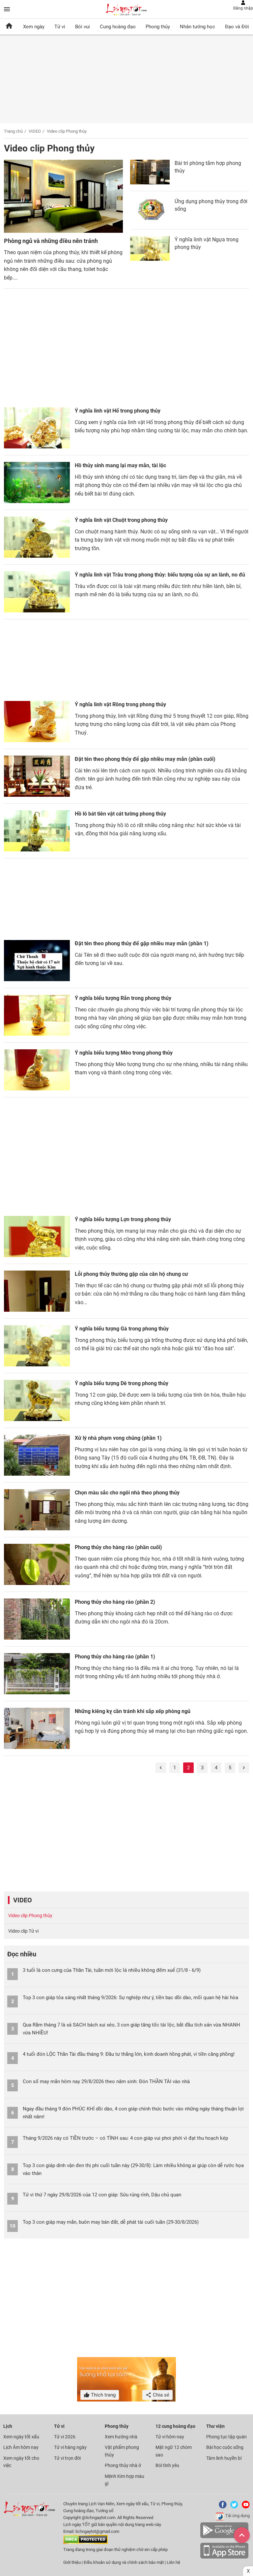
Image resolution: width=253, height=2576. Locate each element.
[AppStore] (224, 2557)
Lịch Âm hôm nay (21, 2447)
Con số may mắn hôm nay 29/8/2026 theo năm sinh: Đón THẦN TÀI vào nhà (106, 2081)
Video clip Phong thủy (30, 1916)
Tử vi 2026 (65, 2437)
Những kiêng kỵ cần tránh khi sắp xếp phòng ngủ (133, 1711)
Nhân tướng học (197, 27)
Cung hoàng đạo (118, 27)
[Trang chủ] (9, 27)
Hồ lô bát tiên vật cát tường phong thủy (120, 814)
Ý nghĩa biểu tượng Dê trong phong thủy (122, 1383)
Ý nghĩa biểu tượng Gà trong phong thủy (122, 1329)
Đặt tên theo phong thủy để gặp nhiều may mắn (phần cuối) (145, 759)
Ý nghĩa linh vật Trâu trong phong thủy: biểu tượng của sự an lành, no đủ (160, 575)
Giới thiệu (72, 2562)
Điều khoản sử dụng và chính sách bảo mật (124, 2562)
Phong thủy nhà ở (123, 2465)
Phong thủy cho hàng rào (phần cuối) (118, 1547)
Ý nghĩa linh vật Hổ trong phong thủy (118, 411)
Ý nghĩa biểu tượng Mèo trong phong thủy (124, 1053)
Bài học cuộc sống (225, 2447)
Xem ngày (34, 27)
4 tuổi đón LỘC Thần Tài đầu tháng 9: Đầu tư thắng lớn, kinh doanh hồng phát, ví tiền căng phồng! (129, 2054)
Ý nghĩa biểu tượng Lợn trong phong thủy (123, 1219)
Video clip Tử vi (23, 1931)
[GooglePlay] (224, 2537)
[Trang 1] (161, 1768)
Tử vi (60, 27)
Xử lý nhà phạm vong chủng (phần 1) (118, 1438)
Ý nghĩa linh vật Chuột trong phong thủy (121, 520)
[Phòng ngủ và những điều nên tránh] (63, 197)
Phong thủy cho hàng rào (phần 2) (115, 1602)
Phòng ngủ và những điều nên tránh (51, 241)
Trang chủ (13, 131)
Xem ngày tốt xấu (21, 2437)
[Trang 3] (244, 1768)
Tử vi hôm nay (170, 2437)
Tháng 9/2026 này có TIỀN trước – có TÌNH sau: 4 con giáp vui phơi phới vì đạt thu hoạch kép (125, 2138)
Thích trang (103, 2395)
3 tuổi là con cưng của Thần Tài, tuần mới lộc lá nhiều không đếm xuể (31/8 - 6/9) (112, 1970)
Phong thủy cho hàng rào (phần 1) (115, 1657)
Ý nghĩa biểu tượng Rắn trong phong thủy (123, 998)
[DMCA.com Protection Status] (85, 2543)
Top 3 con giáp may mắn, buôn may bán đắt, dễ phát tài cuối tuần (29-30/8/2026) (111, 2222)
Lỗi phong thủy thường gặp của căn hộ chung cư (131, 1274)
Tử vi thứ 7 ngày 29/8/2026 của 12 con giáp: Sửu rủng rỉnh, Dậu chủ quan (102, 2195)
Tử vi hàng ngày (70, 2447)
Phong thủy (158, 27)
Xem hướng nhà (121, 2437)
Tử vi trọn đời (67, 2458)
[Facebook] (221, 2507)
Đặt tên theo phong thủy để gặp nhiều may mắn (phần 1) (142, 943)
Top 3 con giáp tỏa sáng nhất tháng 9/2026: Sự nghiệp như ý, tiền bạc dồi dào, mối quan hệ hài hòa (130, 1998)
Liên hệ (173, 2562)
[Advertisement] (126, 351)
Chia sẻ (160, 2395)
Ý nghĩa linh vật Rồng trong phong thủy (120, 704)
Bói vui (83, 27)
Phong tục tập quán (226, 2437)
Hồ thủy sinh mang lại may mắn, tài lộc (120, 465)
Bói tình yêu (167, 2465)
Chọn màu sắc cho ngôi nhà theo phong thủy (127, 1493)
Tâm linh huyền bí (224, 2458)
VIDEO (35, 131)
